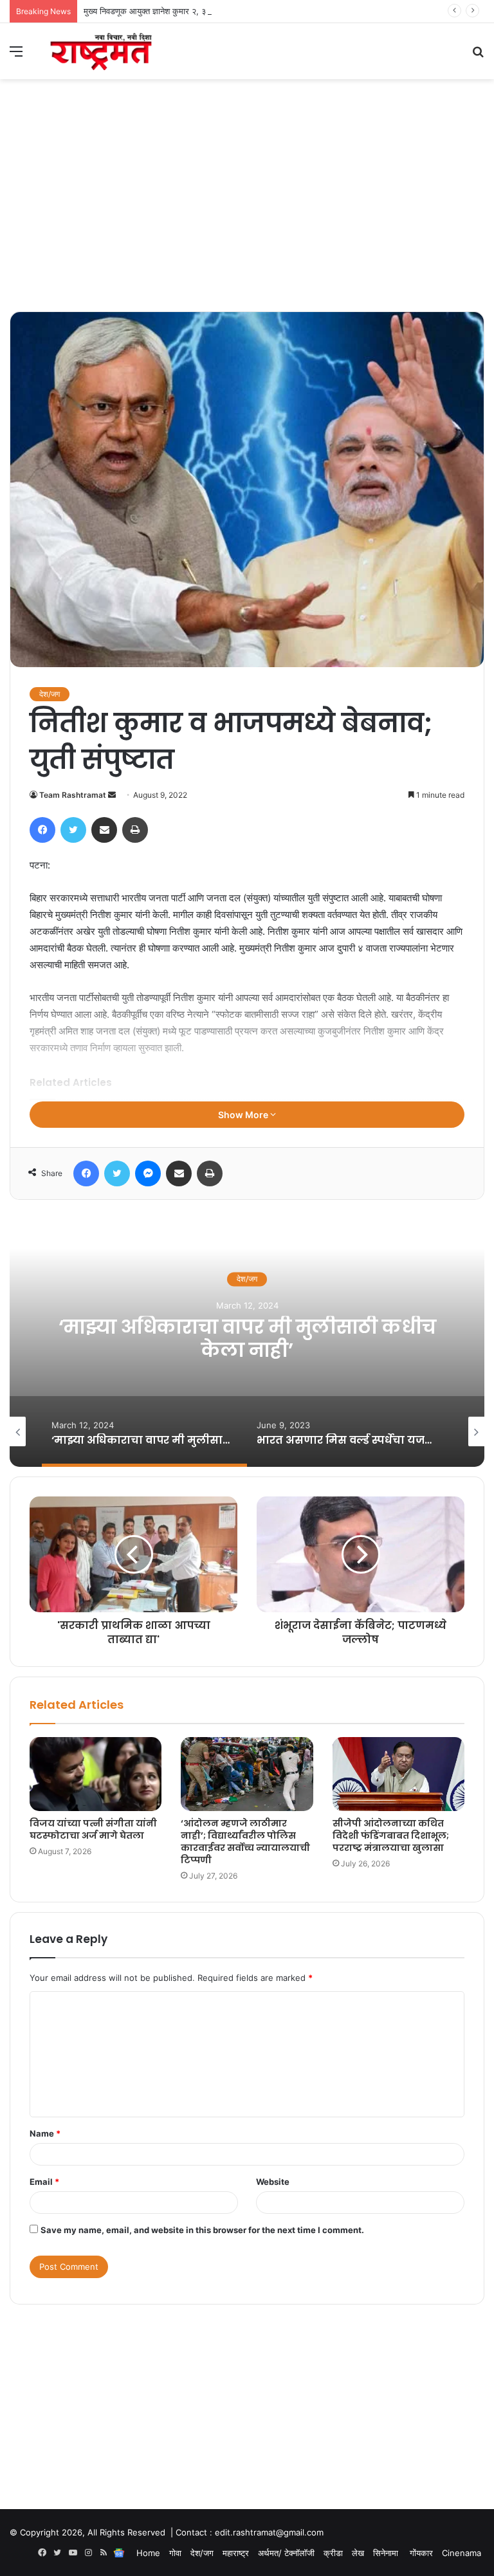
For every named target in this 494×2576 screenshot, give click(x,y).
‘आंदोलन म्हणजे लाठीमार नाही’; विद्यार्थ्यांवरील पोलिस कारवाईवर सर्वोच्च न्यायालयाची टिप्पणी (245, 1842)
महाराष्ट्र (236, 2553)
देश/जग (50, 694)
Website (273, 2182)
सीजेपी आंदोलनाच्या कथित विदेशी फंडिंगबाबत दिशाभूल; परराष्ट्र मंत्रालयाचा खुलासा (391, 1835)
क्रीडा (333, 2553)
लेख (358, 2553)
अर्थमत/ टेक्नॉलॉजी (286, 2553)
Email (44, 2182)
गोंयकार (421, 2553)
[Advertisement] (247, 215)
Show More (244, 1115)
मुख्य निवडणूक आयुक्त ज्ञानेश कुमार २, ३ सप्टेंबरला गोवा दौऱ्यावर (180, 11)
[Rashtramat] (100, 51)
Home (148, 2553)
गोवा (175, 2553)
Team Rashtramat (73, 795)
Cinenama (462, 2553)
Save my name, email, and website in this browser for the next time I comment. (202, 2230)
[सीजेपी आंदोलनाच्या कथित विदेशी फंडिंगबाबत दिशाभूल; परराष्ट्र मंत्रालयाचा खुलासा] (398, 1774)
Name (45, 2133)
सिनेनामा (387, 2553)
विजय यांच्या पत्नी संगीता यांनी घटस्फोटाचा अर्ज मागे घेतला (93, 1829)
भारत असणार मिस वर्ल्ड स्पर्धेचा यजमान (247, 1339)
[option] (247, 1338)
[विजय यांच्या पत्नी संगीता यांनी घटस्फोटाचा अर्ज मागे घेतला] (96, 1774)
